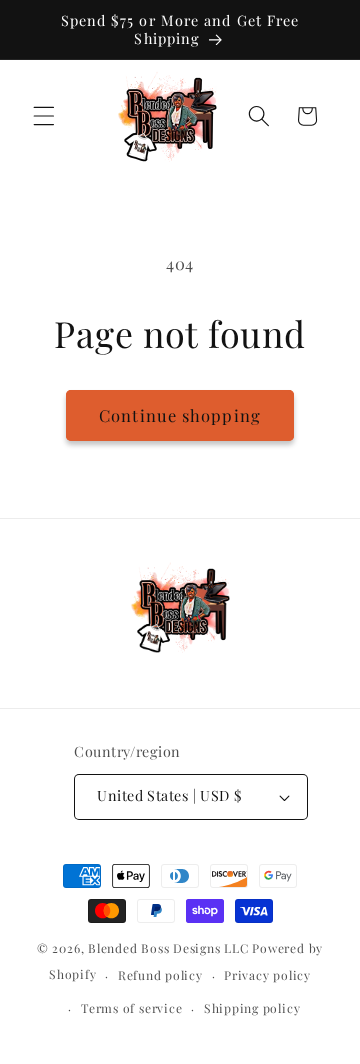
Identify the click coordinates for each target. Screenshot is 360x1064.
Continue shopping (180, 415)
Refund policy (160, 975)
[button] (44, 116)
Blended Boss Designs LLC (168, 948)
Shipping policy (252, 1008)
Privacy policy (267, 975)
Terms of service (131, 1008)
